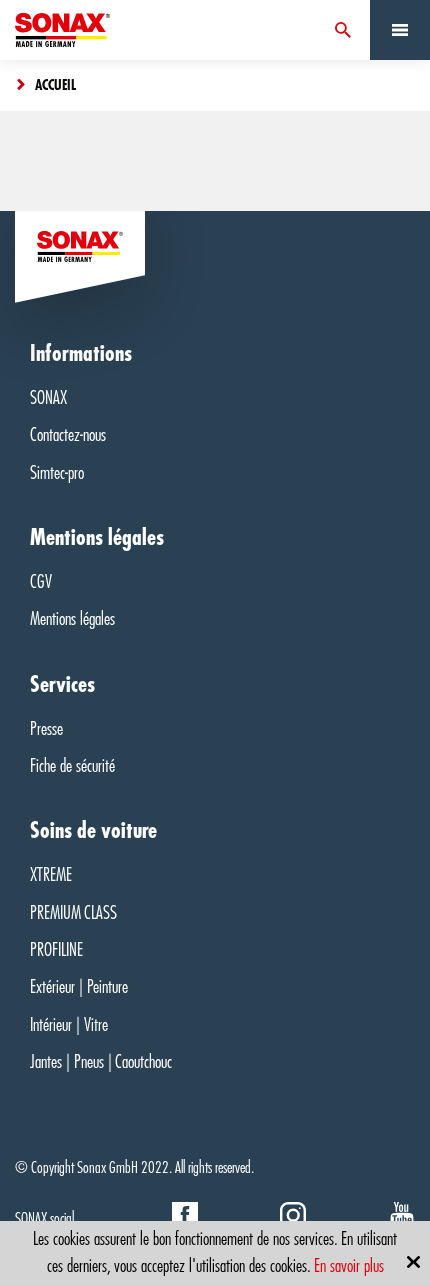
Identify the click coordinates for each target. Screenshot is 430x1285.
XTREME (51, 875)
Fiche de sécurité (72, 766)
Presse (46, 729)
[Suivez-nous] (185, 1219)
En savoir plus (349, 1266)
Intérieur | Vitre (69, 1025)
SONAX (48, 398)
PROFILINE (56, 950)
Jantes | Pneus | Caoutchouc (101, 1062)
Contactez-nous (68, 435)
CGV (41, 582)
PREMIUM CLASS (73, 913)
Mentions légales (72, 619)
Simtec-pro (57, 473)
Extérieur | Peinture (79, 987)
